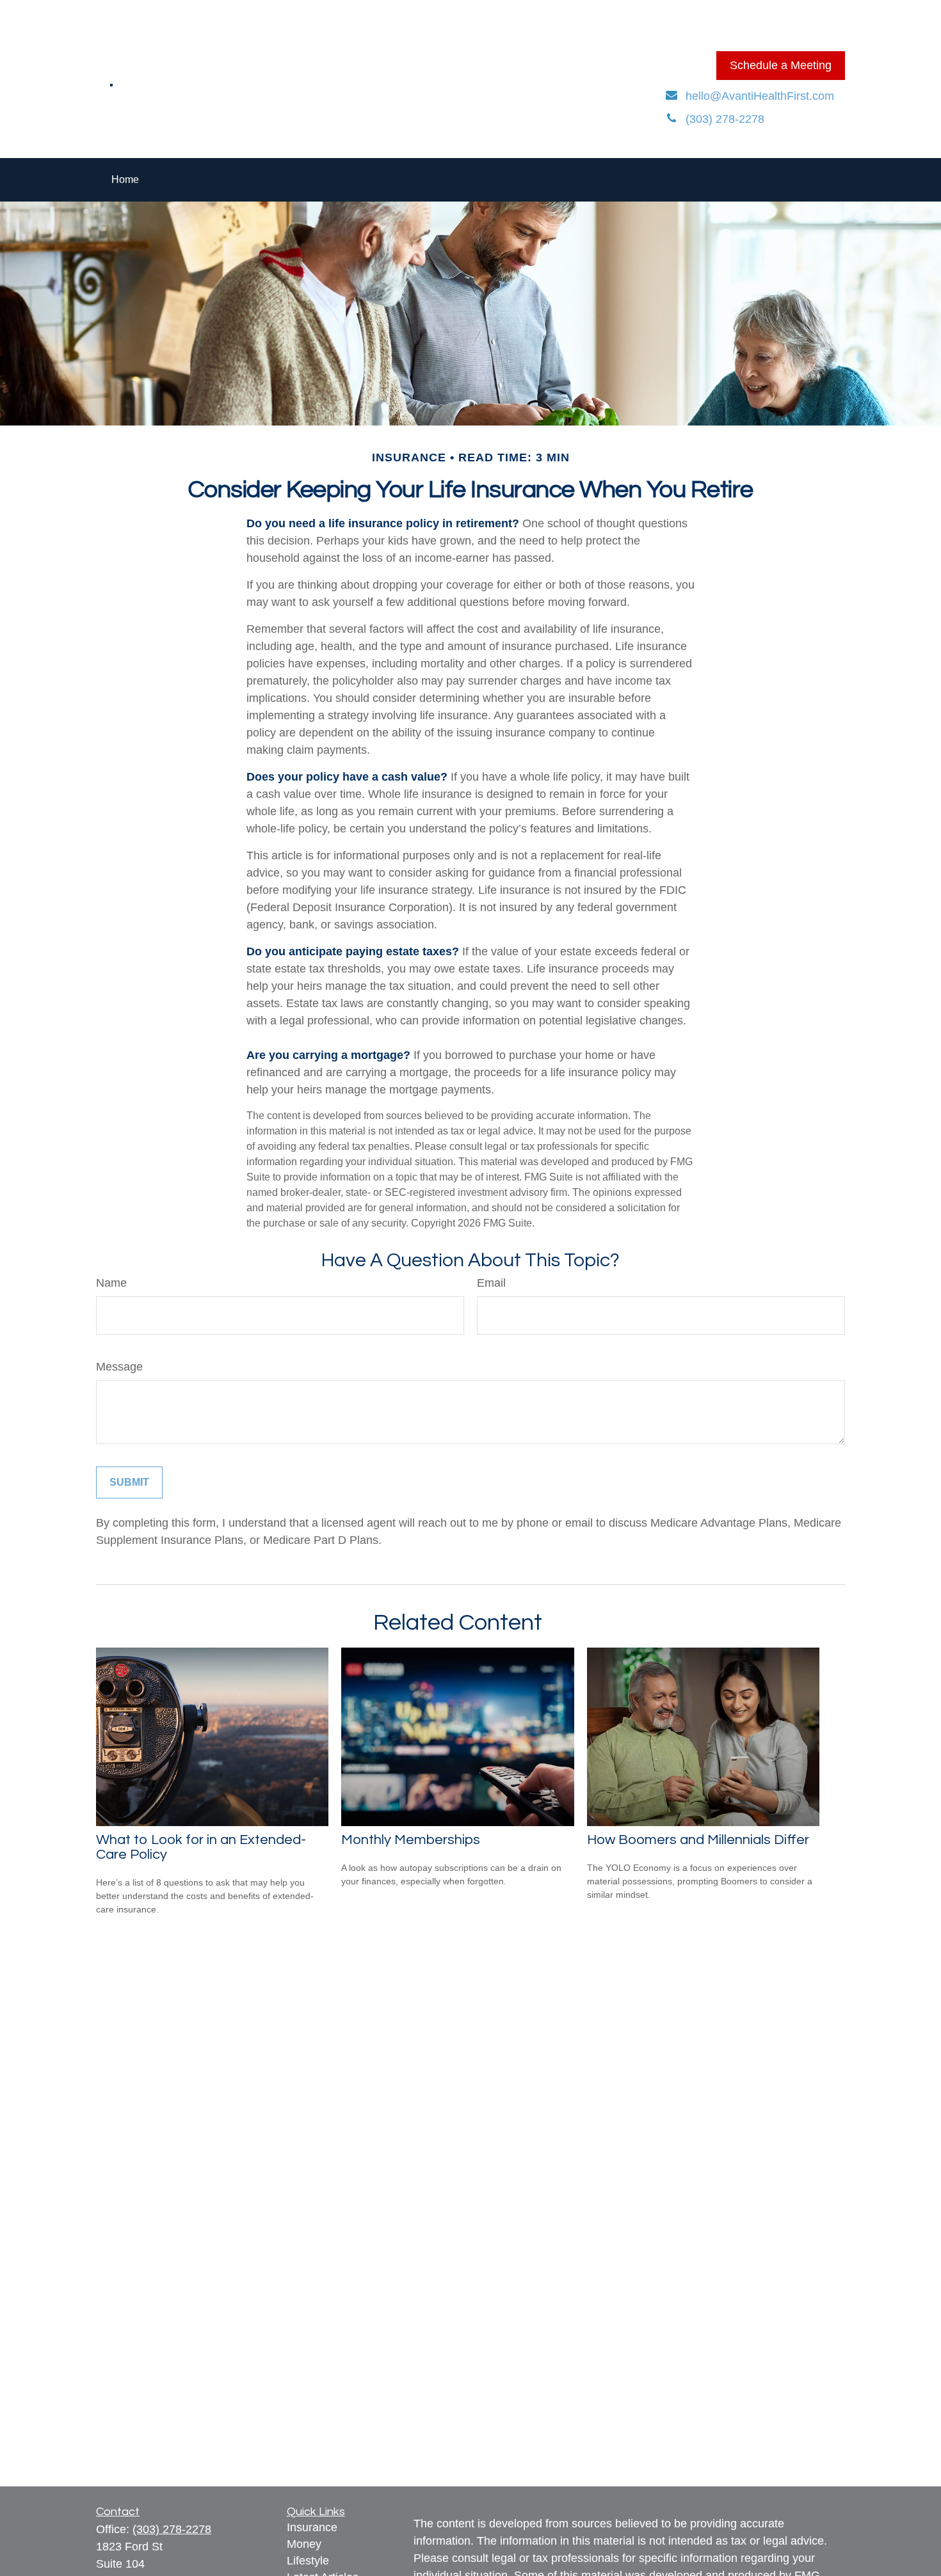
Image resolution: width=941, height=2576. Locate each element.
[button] (125, 180)
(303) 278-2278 (172, 2529)
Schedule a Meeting (781, 65)
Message (119, 1367)
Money (304, 2544)
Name (111, 1283)
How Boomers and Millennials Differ (698, 1840)
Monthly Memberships (411, 1840)
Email (491, 1283)
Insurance (312, 2527)
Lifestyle (308, 2561)
